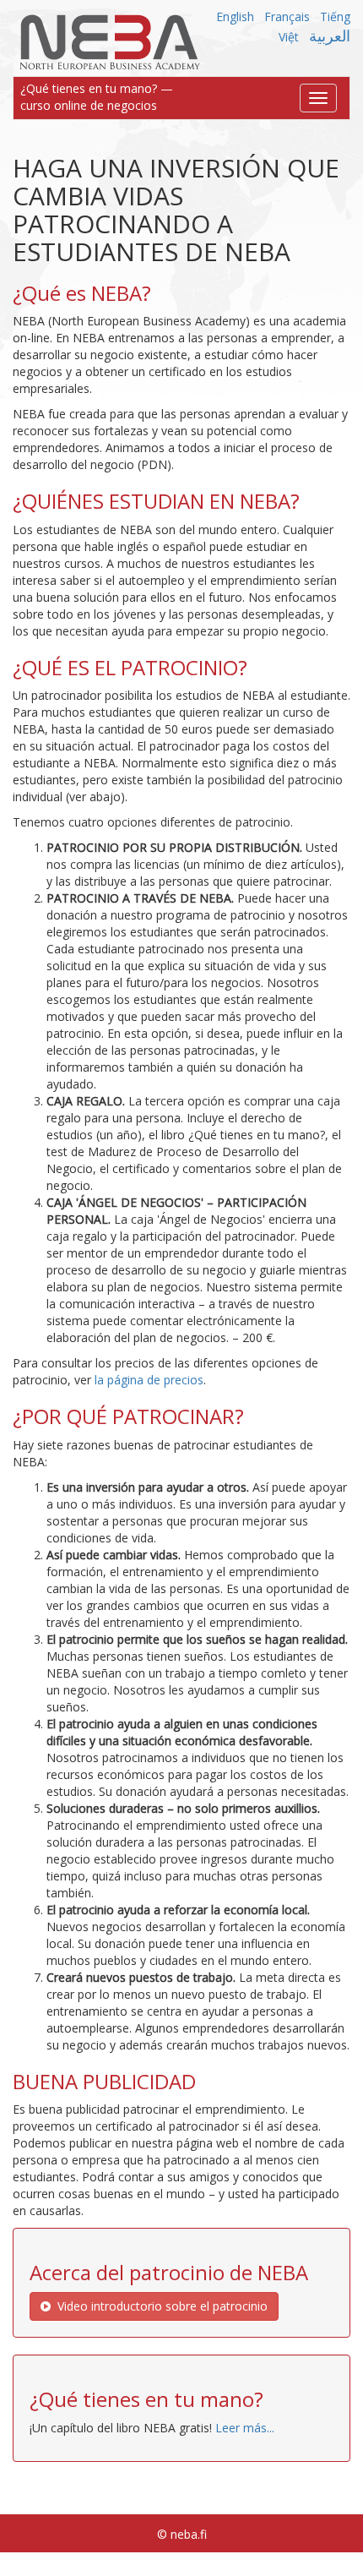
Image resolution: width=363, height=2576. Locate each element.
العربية (330, 35)
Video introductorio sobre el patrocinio (159, 2306)
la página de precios (149, 1380)
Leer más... (245, 2428)
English (235, 16)
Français (287, 16)
